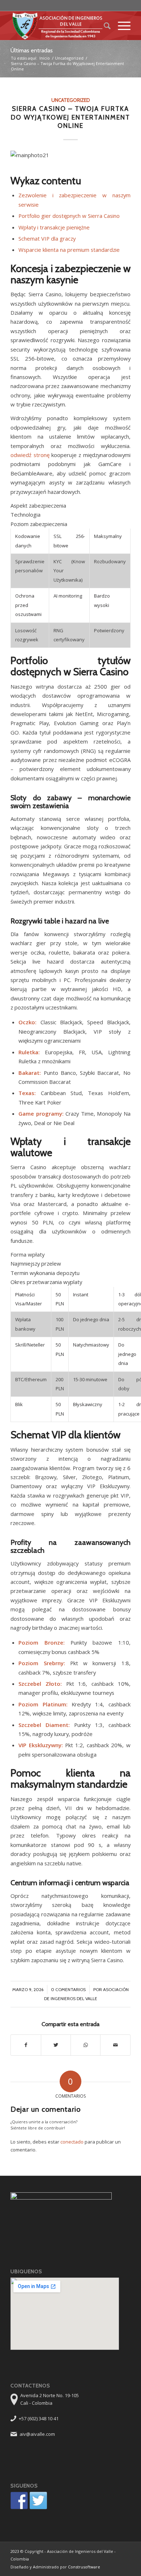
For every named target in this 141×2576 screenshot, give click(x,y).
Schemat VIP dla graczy (47, 238)
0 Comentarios (68, 1989)
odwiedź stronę (30, 455)
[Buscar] (104, 26)
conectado (72, 2142)
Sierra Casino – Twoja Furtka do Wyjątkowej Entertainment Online (70, 117)
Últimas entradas (32, 50)
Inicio (45, 58)
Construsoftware (84, 2567)
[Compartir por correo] (115, 2045)
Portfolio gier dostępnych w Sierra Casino (69, 216)
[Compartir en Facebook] (26, 2045)
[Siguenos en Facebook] (19, 2500)
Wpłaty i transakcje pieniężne (54, 227)
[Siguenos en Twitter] (38, 2500)
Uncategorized (69, 58)
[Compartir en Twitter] (56, 2045)
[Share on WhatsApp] (86, 2045)
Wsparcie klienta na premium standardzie (69, 250)
